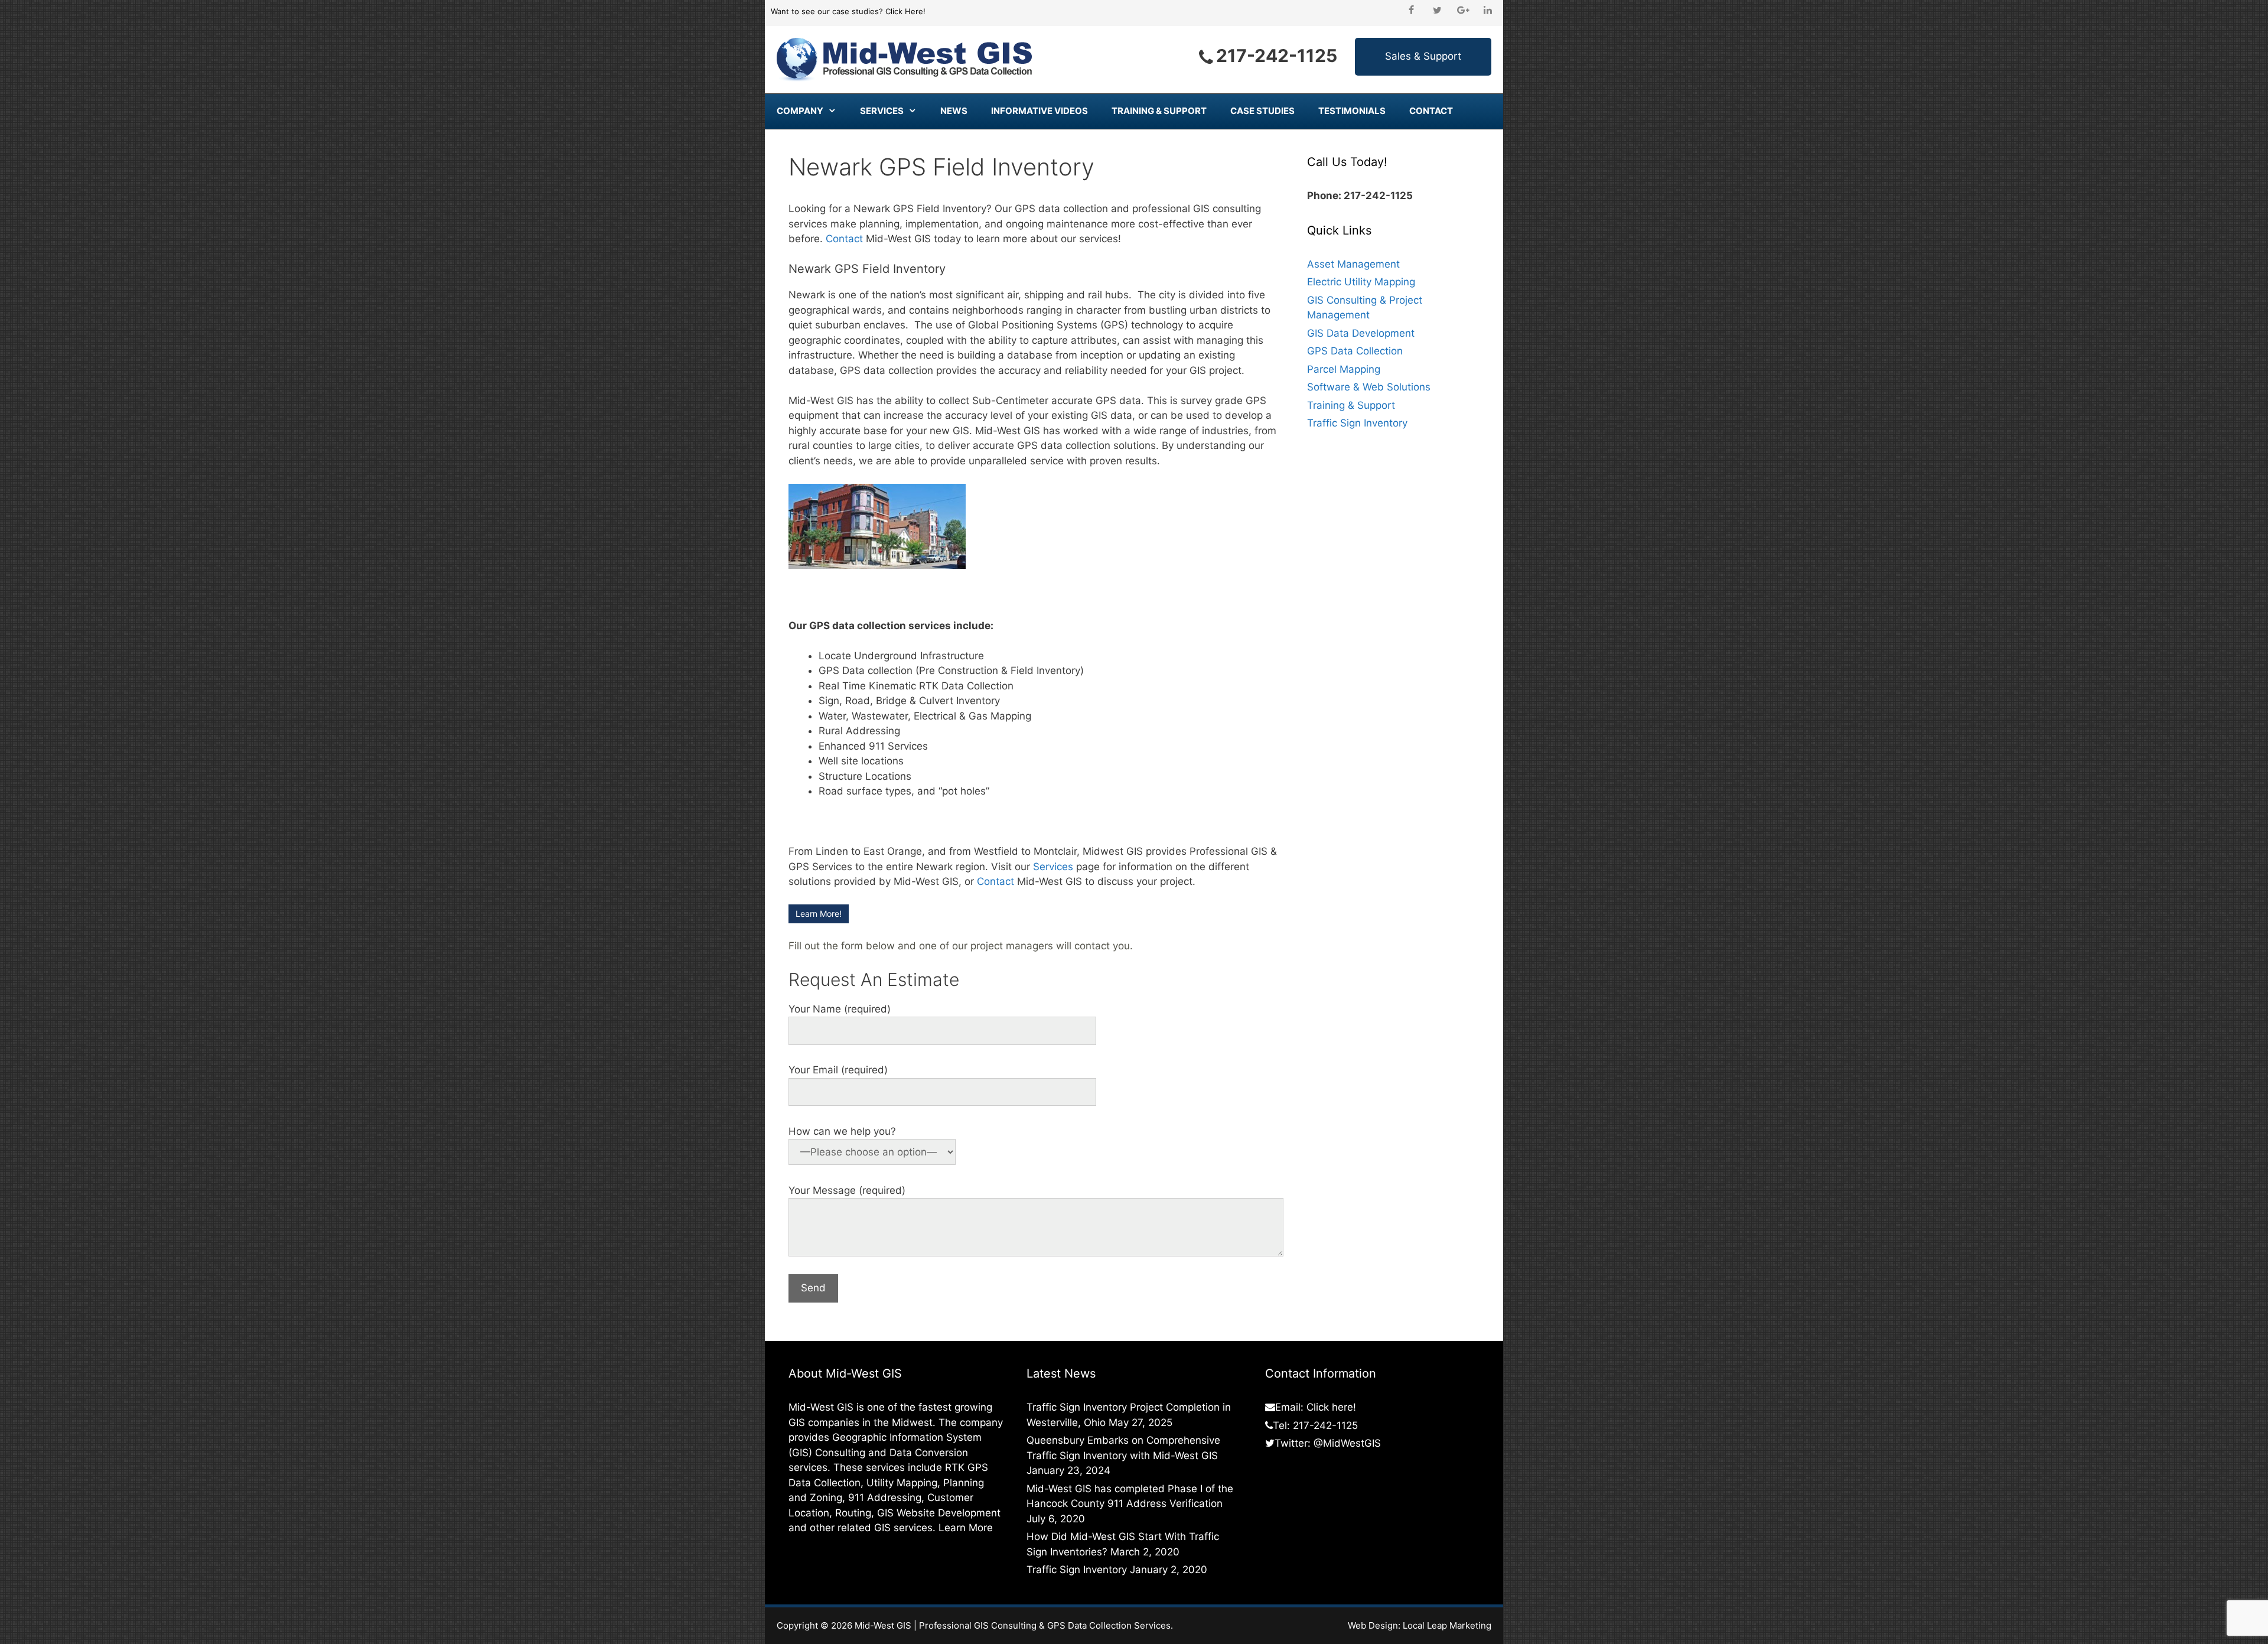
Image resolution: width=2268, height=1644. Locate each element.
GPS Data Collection (1355, 351)
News (954, 111)
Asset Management (1353, 264)
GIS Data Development (1361, 333)
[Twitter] (1437, 11)
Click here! (1331, 1407)
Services (882, 111)
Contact (1431, 111)
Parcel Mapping (1344, 369)
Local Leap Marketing (1447, 1625)
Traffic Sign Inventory (1357, 423)
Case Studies (1262, 111)
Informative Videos (1039, 111)
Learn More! (819, 914)
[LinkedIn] (1488, 11)
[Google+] (1463, 11)
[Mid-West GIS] (905, 59)
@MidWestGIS (1347, 1443)
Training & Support (1159, 111)
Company (800, 111)
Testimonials (1352, 111)
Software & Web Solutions (1369, 387)
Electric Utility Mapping (1361, 282)
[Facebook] (1411, 11)
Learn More (966, 1528)
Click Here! (905, 11)
